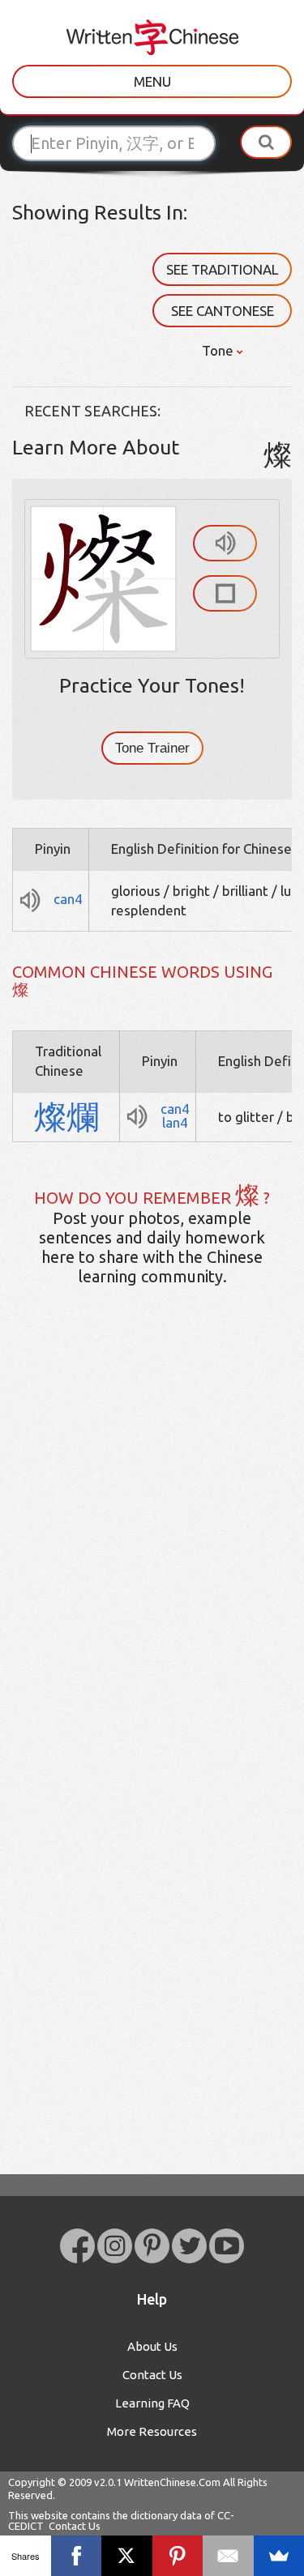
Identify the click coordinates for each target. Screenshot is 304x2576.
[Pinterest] (178, 2556)
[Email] (228, 2556)
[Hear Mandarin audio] (225, 543)
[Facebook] (77, 2556)
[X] (127, 2556)
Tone (219, 350)
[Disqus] (152, 1554)
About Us (152, 2346)
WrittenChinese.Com (172, 2482)
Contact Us (152, 2375)
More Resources (152, 2431)
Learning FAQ (152, 2403)
